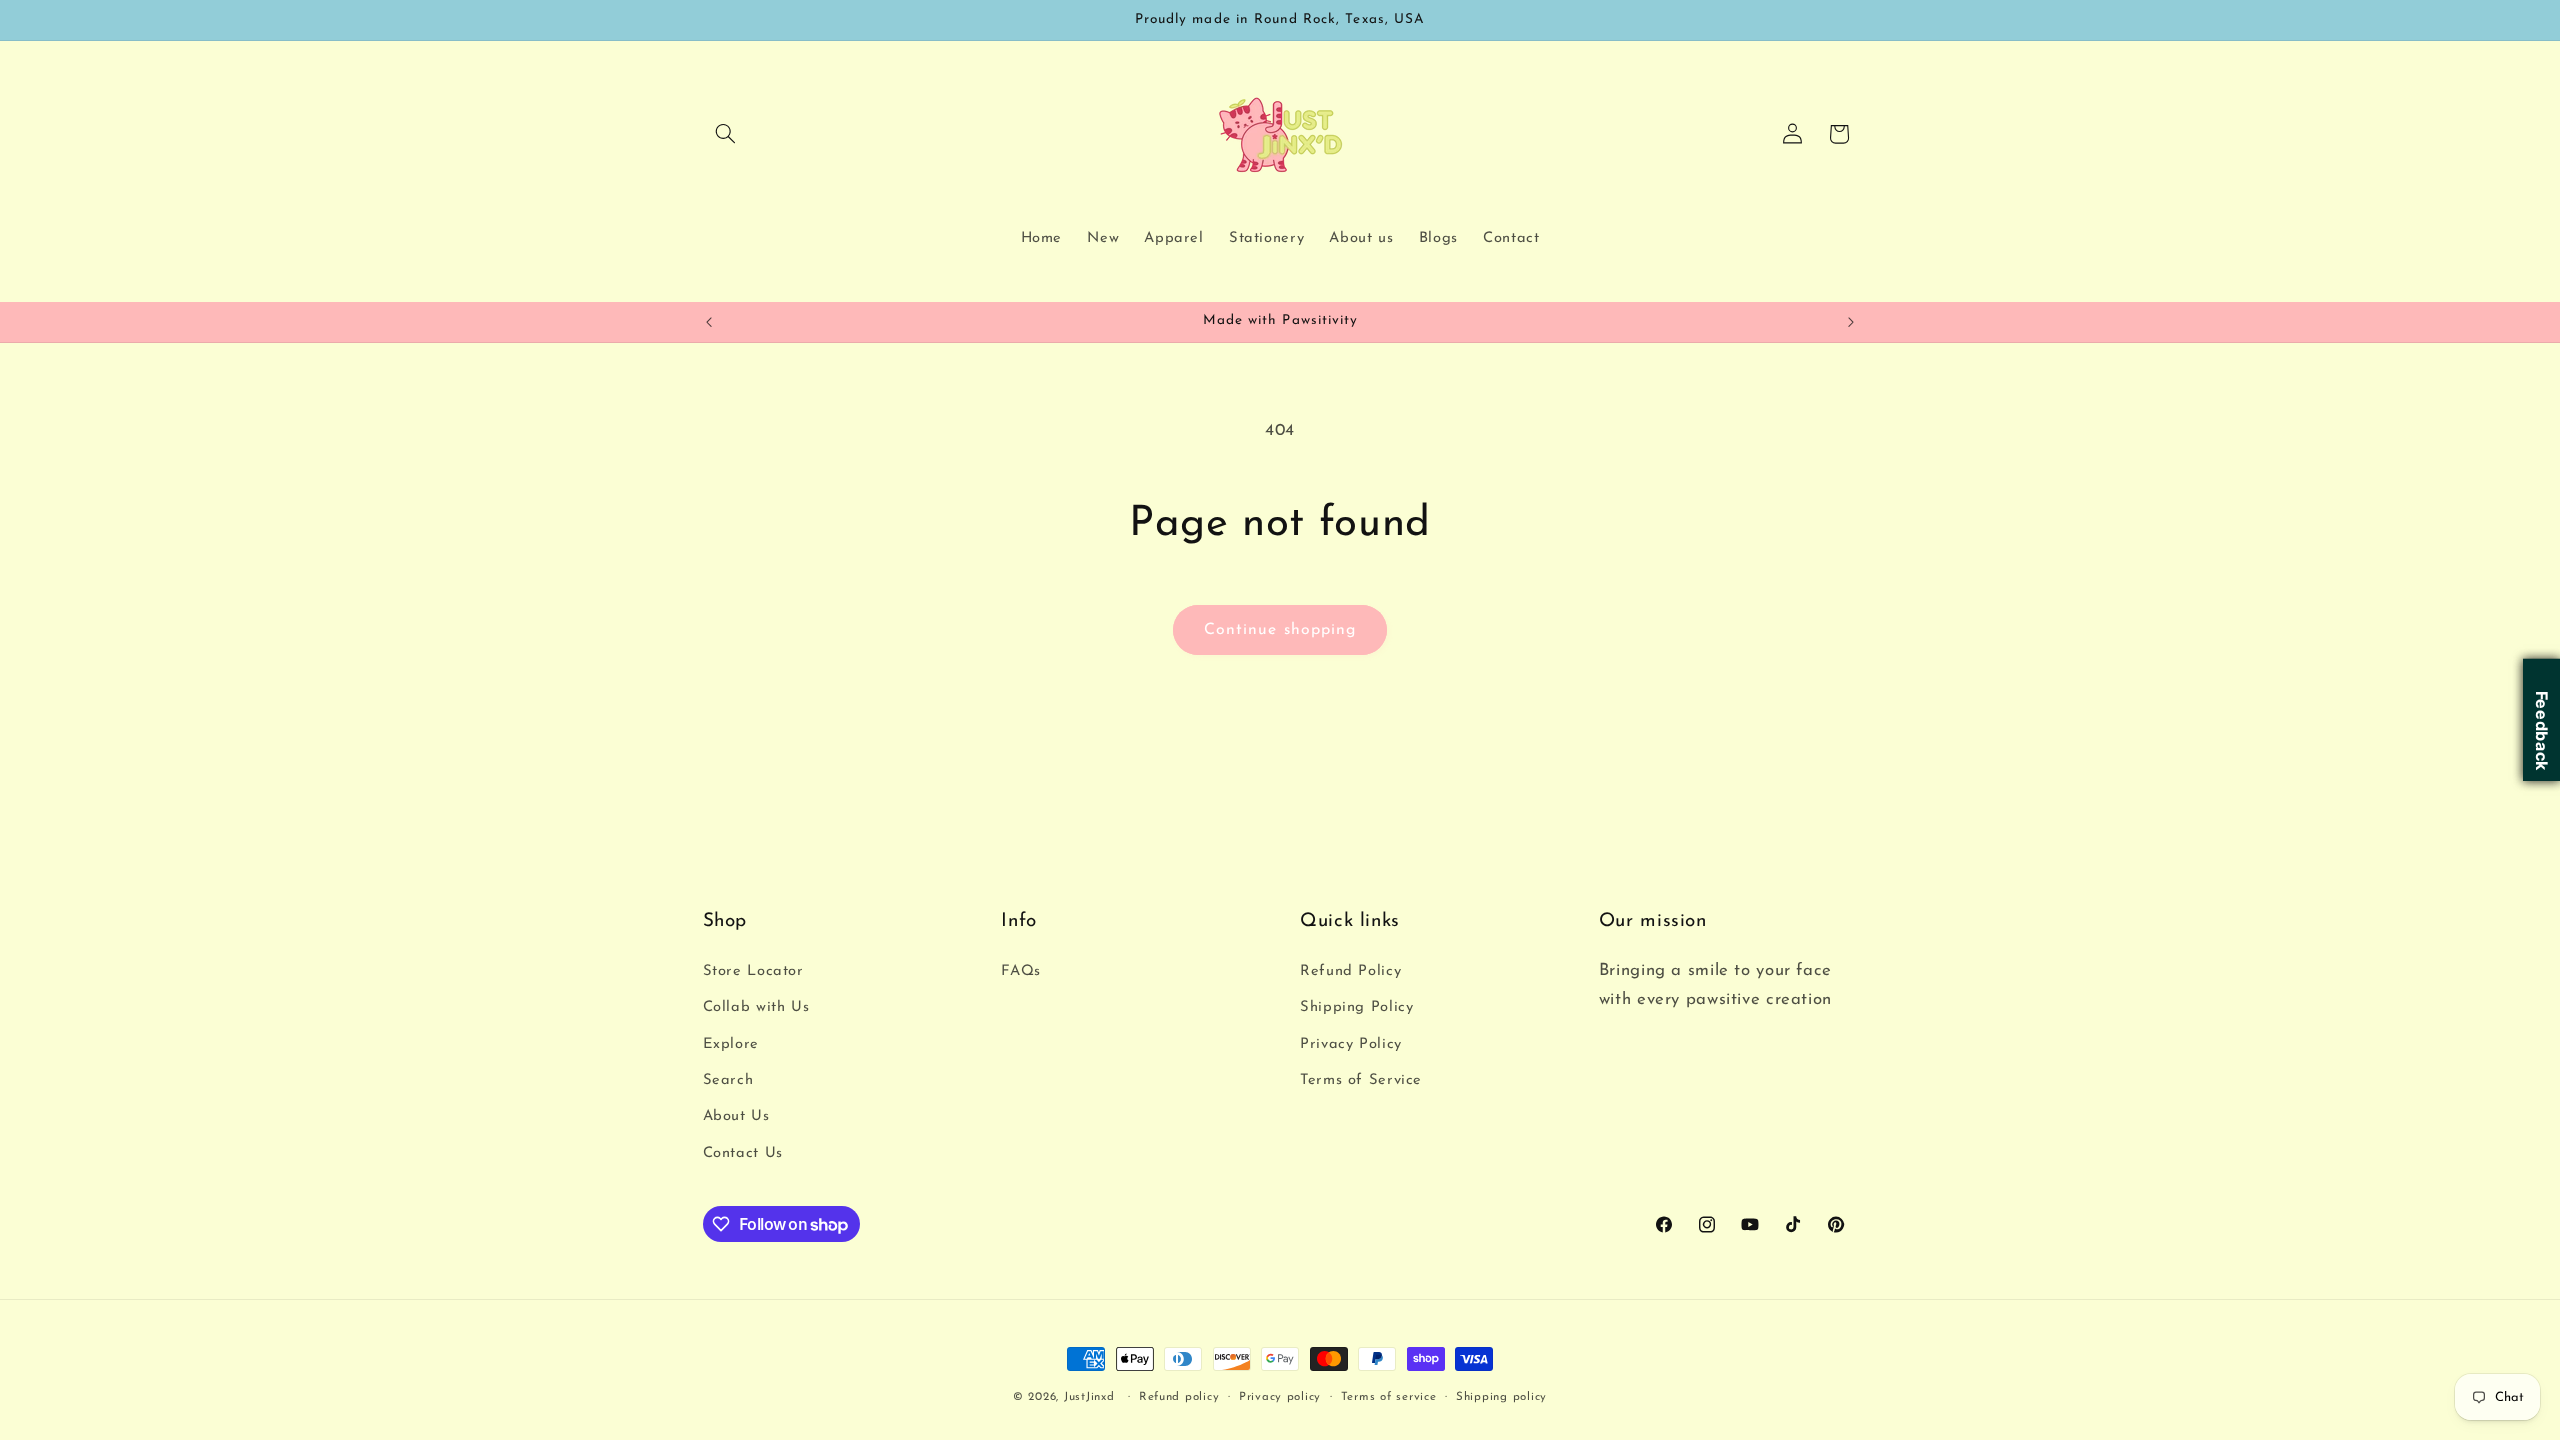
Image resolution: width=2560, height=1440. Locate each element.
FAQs (1021, 971)
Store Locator (753, 971)
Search (728, 1080)
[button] (726, 134)
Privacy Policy (1351, 1044)
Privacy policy (1280, 1397)
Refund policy (1179, 1397)
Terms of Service (1361, 1080)
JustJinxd (1089, 1397)
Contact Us (743, 1153)
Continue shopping (1280, 630)
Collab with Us (756, 1007)
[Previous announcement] (709, 322)
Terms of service (1389, 1397)
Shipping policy (1501, 1397)
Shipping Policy (1356, 1007)
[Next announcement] (1851, 322)
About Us (736, 1116)
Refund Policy (1350, 971)
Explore (731, 1044)
